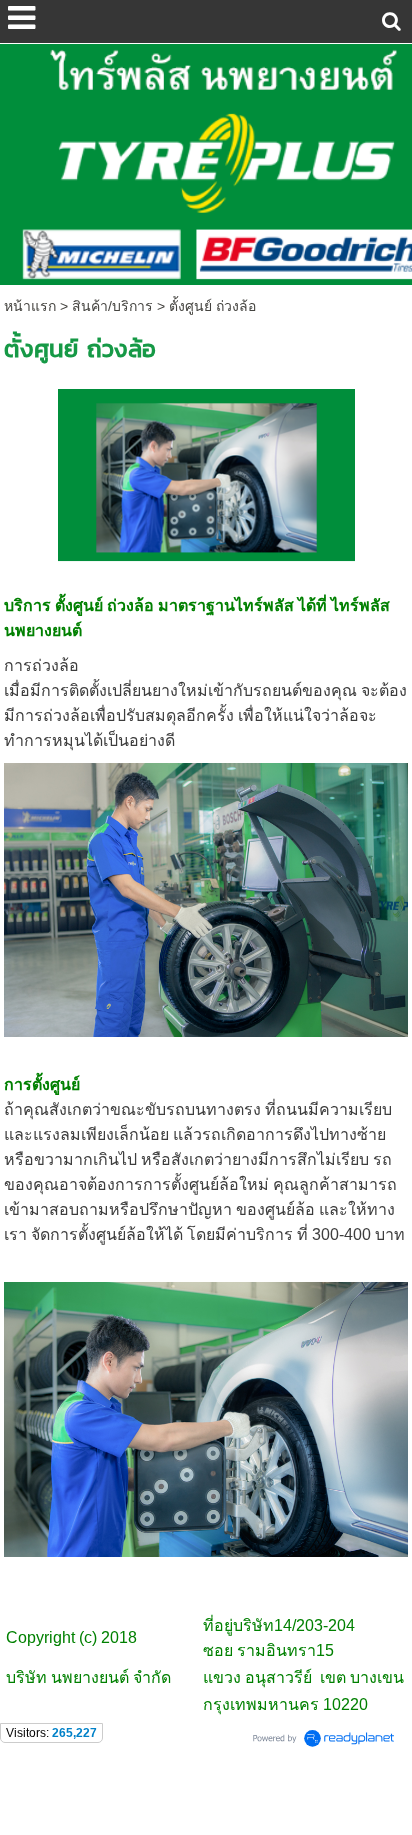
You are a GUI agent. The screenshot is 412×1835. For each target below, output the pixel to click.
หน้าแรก (30, 306)
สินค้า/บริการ (112, 306)
